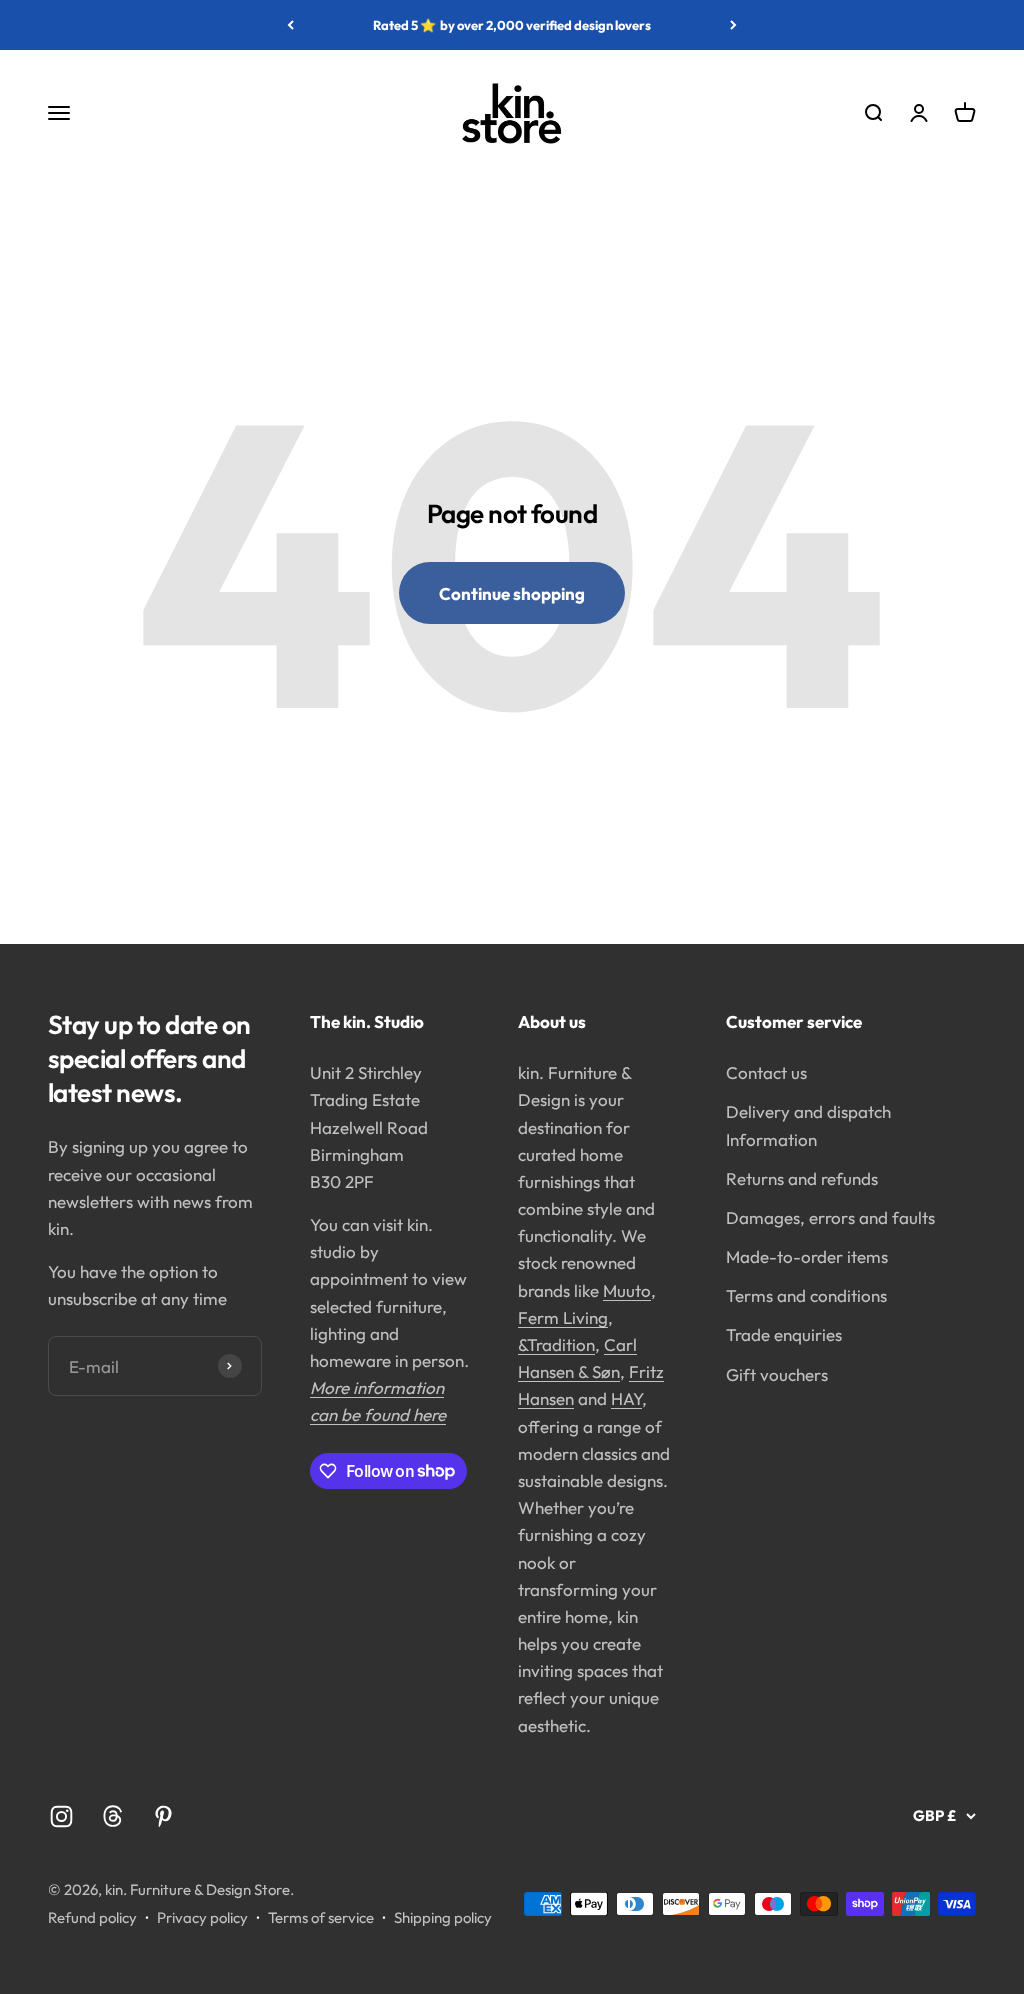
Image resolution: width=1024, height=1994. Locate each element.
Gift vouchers (777, 1374)
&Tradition (556, 1344)
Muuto (627, 1290)
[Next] (733, 25)
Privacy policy (202, 1917)
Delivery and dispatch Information (808, 1125)
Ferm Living (563, 1317)
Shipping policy (443, 1917)
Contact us (766, 1072)
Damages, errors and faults (830, 1217)
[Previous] (290, 25)
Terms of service (321, 1917)
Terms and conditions (806, 1295)
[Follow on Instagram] (61, 1816)
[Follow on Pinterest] (163, 1816)
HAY (626, 1398)
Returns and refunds (802, 1178)
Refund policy (92, 1917)
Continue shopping (512, 593)
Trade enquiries (784, 1334)
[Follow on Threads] (112, 1816)
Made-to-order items (807, 1256)
